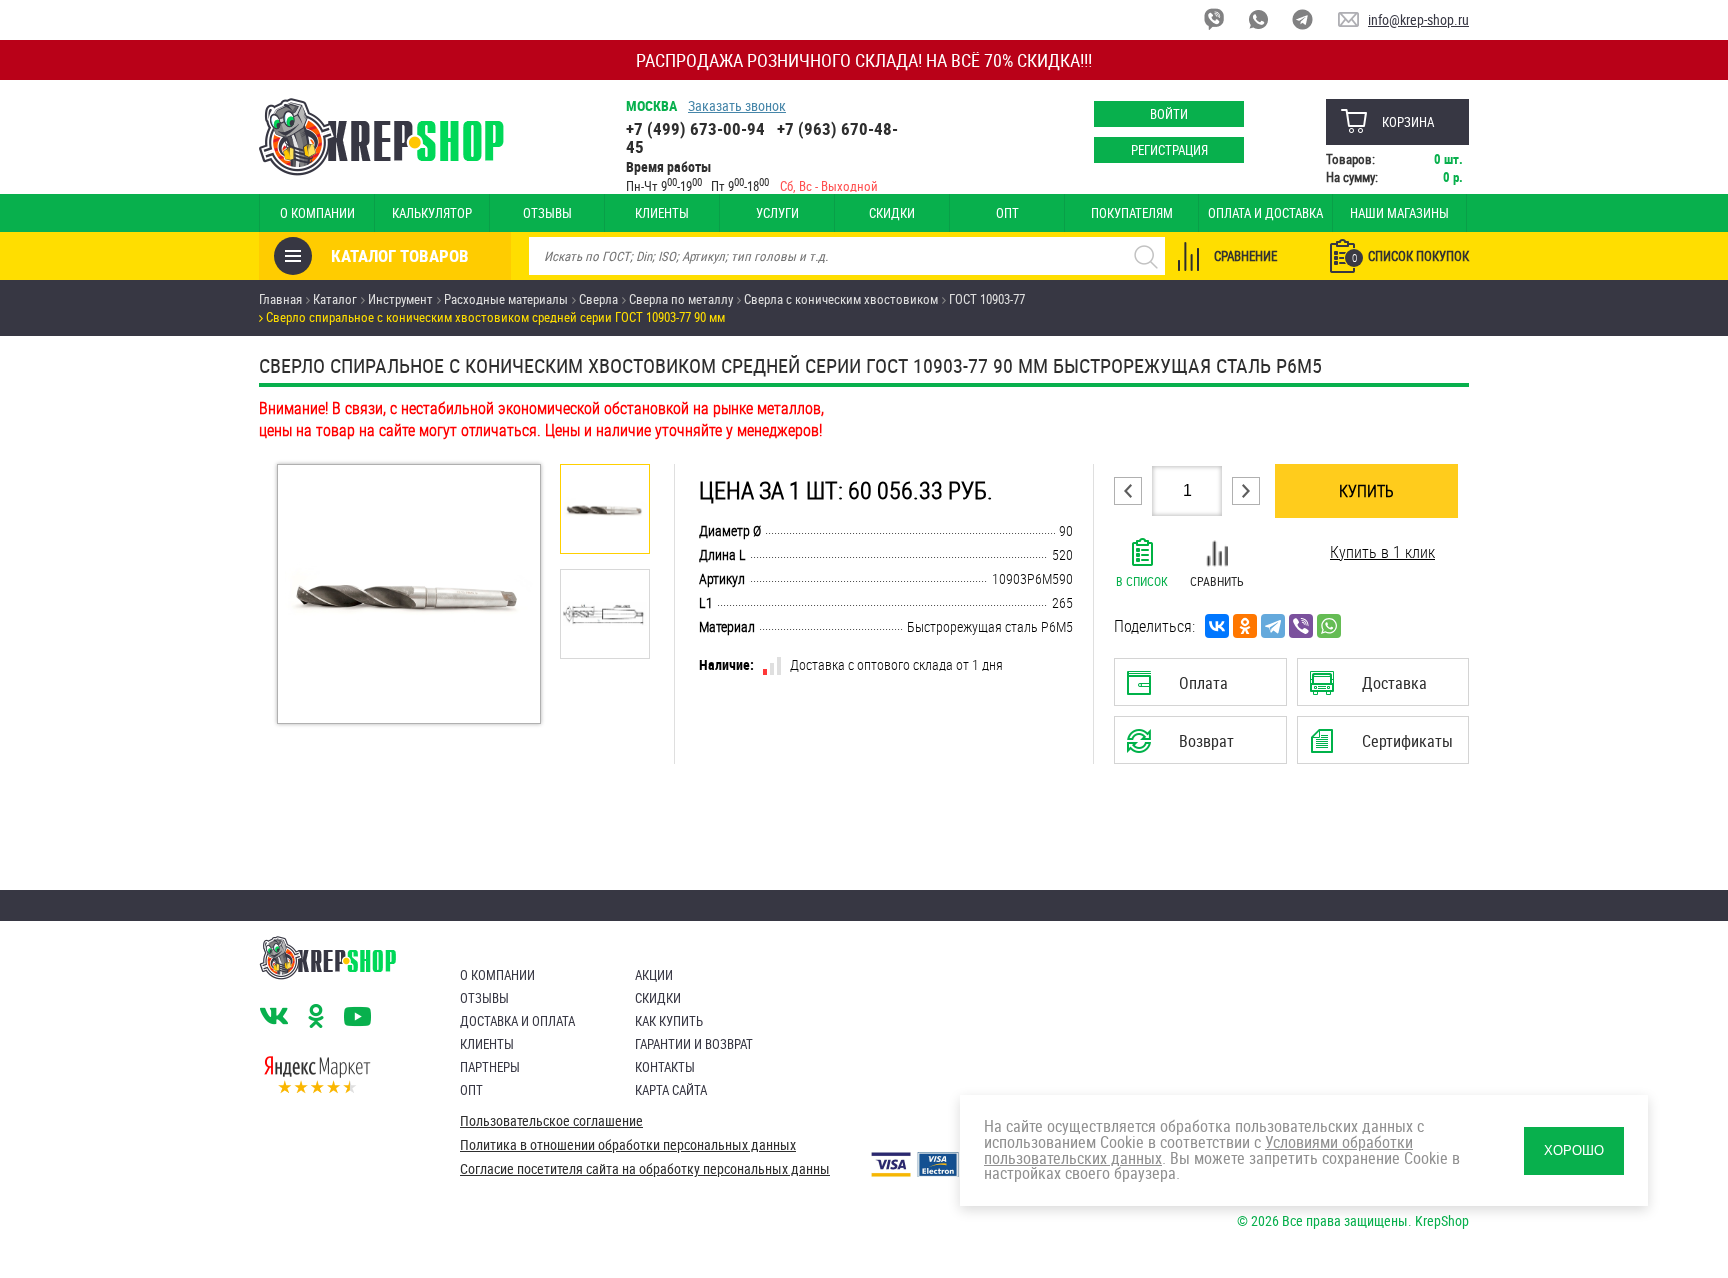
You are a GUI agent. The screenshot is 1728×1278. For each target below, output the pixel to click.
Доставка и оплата (517, 1021)
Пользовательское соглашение (551, 1121)
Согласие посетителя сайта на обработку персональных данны (645, 1169)
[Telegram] (1273, 626)
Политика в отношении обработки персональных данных (628, 1145)
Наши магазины (1399, 213)
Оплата (1196, 689)
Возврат (1185, 747)
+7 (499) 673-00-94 (695, 128)
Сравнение (1245, 256)
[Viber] (1301, 626)
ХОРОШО (1574, 1150)
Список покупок (1410, 256)
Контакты (665, 1067)
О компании (317, 213)
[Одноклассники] (1245, 626)
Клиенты (662, 213)
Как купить (669, 1021)
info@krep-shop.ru (1418, 19)
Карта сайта (671, 1090)
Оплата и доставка (1265, 213)
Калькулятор (432, 213)
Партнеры (490, 1067)
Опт (1007, 213)
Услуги (777, 213)
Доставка (1382, 689)
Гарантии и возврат (694, 1044)
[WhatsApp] (1329, 626)
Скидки (892, 213)
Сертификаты (1386, 747)
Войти (1169, 114)
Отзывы (547, 213)
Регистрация (1169, 150)
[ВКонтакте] (1217, 626)
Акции (654, 975)
